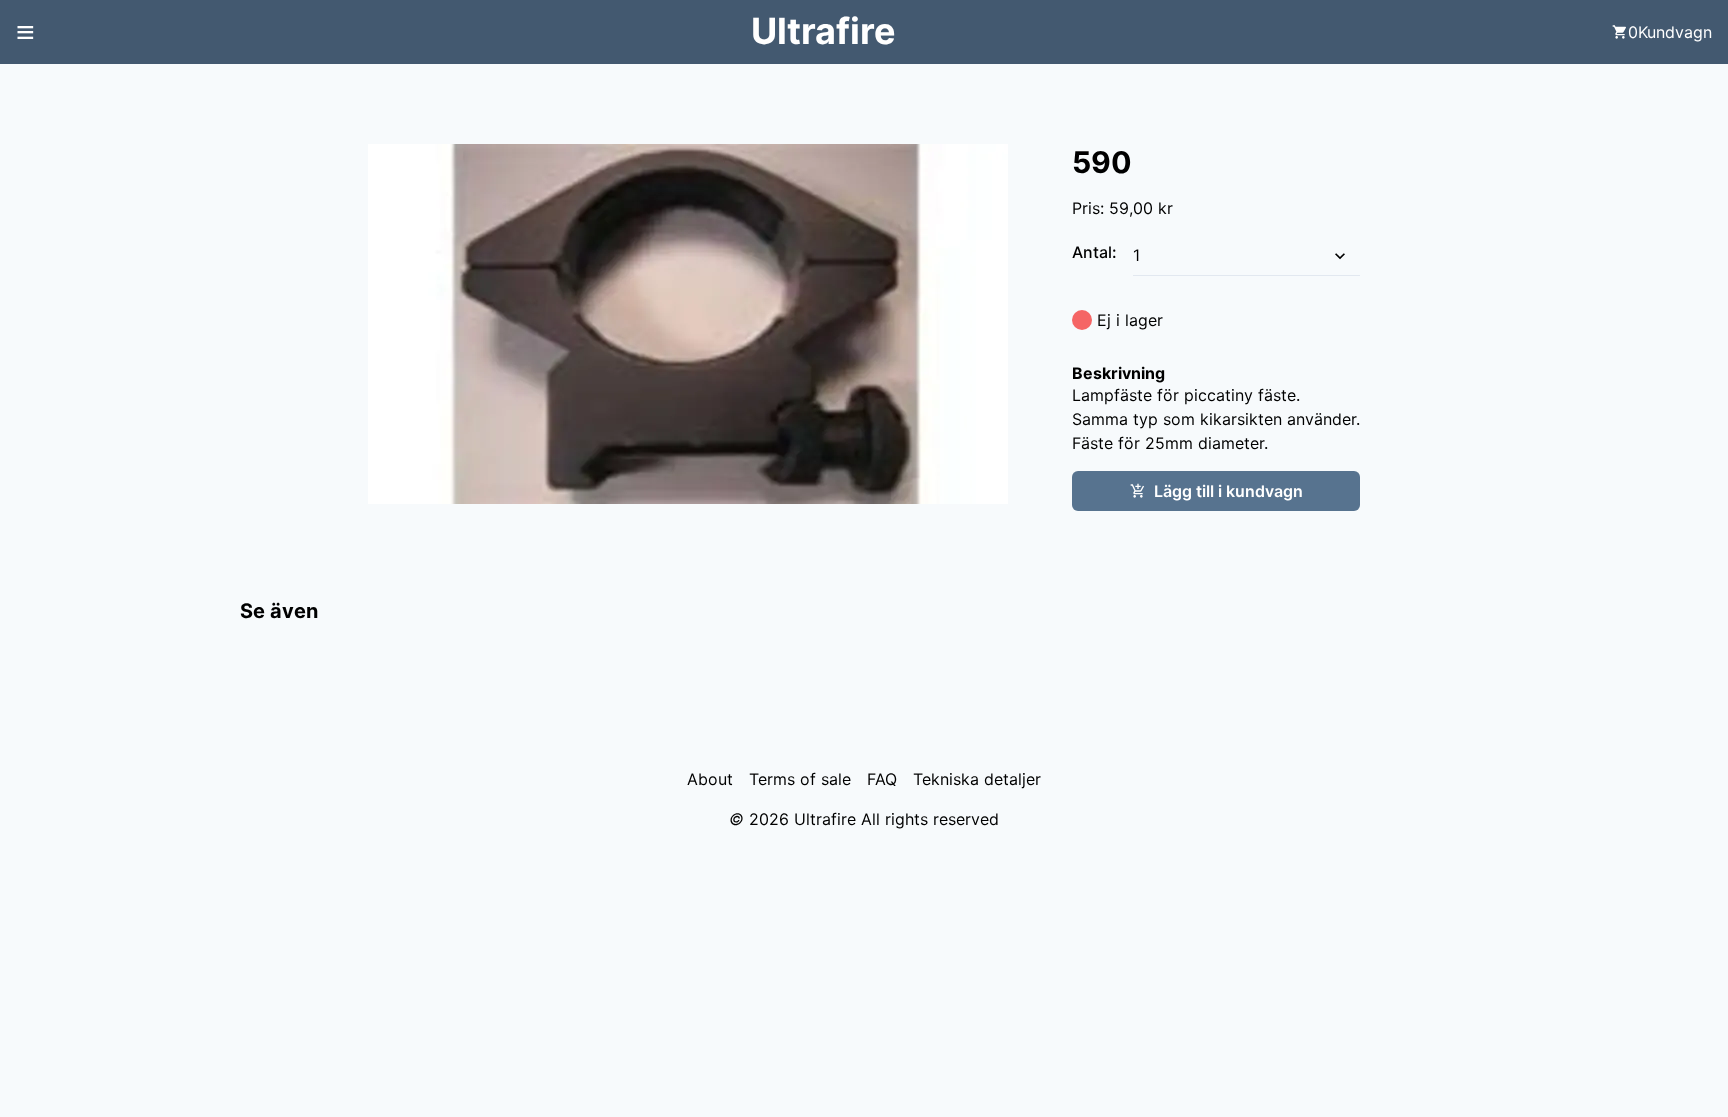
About (710, 779)
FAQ (882, 779)
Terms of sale (800, 779)
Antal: (1096, 252)
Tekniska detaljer (977, 779)
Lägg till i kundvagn (1228, 491)
